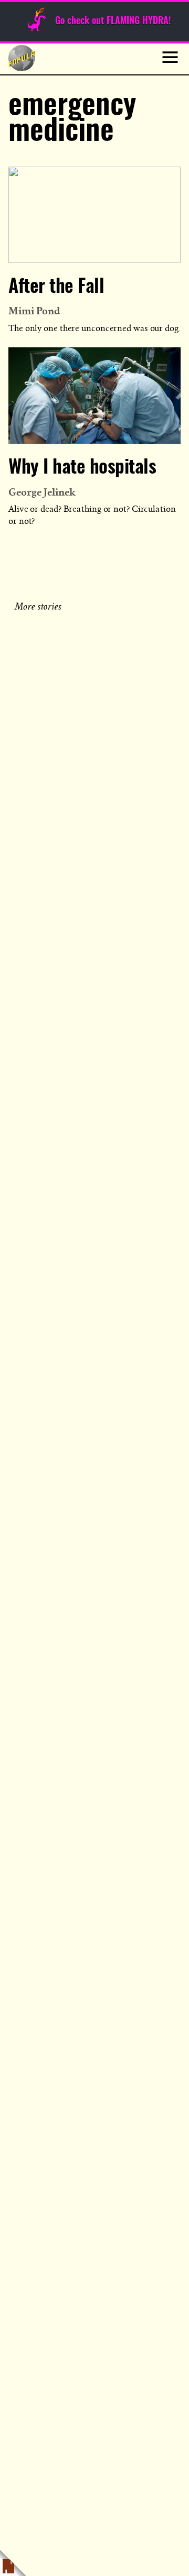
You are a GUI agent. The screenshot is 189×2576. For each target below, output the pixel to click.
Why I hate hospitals (82, 468)
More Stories (39, 605)
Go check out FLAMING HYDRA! (113, 21)
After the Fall (56, 287)
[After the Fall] (94, 215)
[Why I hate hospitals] (94, 396)
